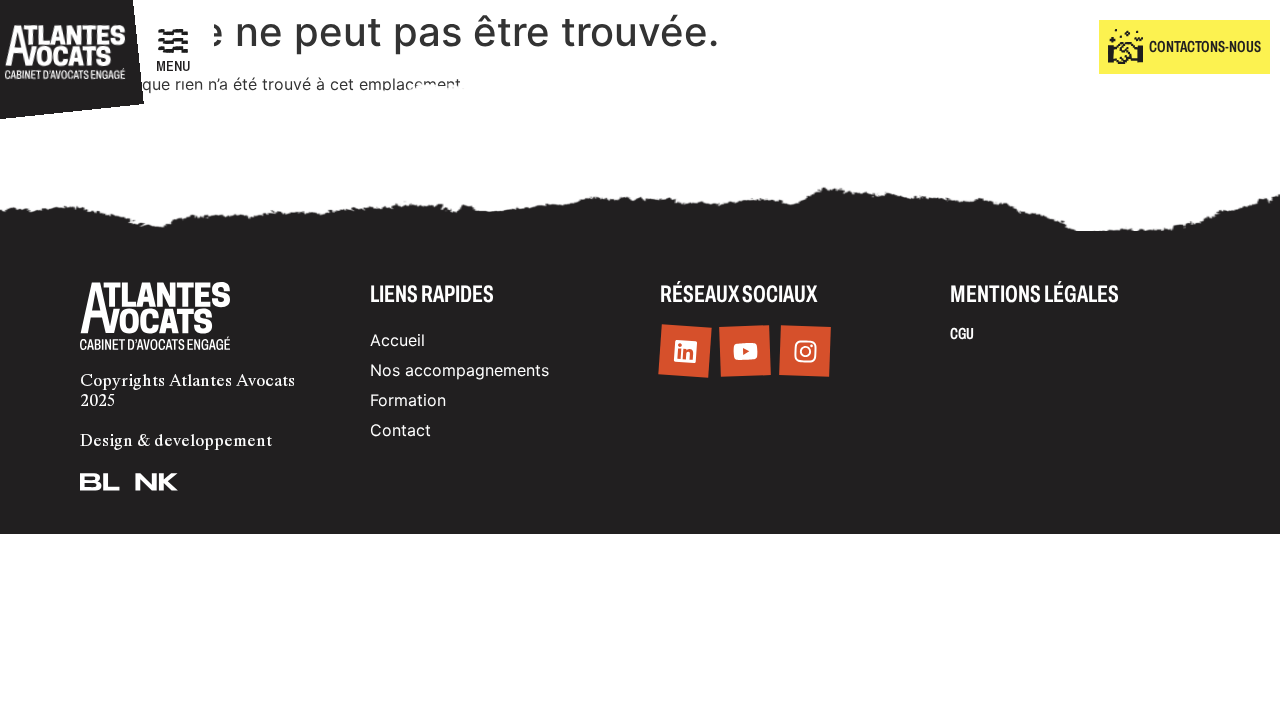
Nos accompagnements (459, 370)
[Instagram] (805, 352)
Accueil (397, 340)
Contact (400, 430)
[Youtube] (745, 352)
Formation (408, 400)
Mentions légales (1034, 294)
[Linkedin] (684, 351)
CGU (962, 333)
